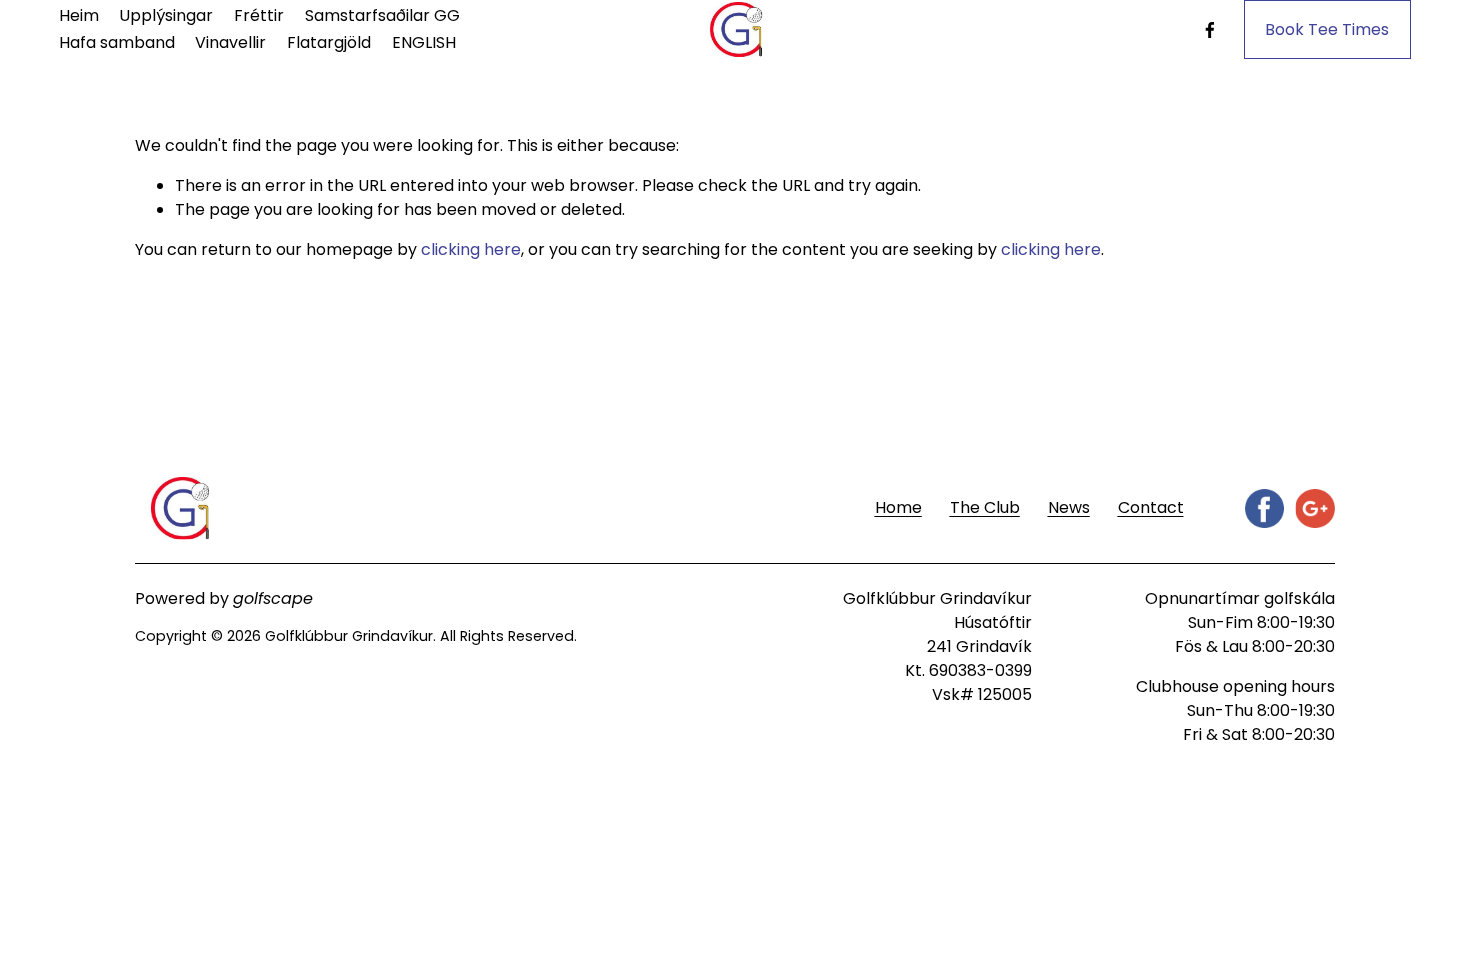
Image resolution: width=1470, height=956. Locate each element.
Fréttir (259, 15)
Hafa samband (117, 42)
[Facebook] (1210, 30)
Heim (79, 15)
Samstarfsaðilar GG (382, 15)
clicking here (471, 249)
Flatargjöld (329, 42)
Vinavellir (230, 42)
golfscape (273, 598)
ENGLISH (424, 42)
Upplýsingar (166, 15)
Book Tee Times (1327, 29)
